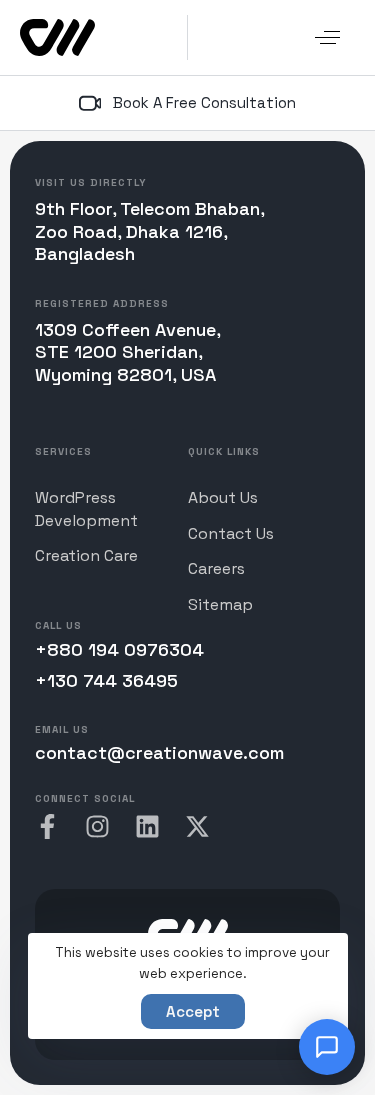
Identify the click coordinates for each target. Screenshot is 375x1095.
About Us (223, 497)
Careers (216, 568)
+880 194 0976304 (119, 649)
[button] (327, 37)
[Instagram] (97, 826)
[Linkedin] (147, 826)
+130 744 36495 (106, 680)
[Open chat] (327, 1047)
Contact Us (231, 533)
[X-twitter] (197, 826)
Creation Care (86, 555)
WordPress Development (86, 509)
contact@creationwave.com (159, 752)
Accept (193, 1011)
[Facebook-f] (47, 826)
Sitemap (220, 604)
